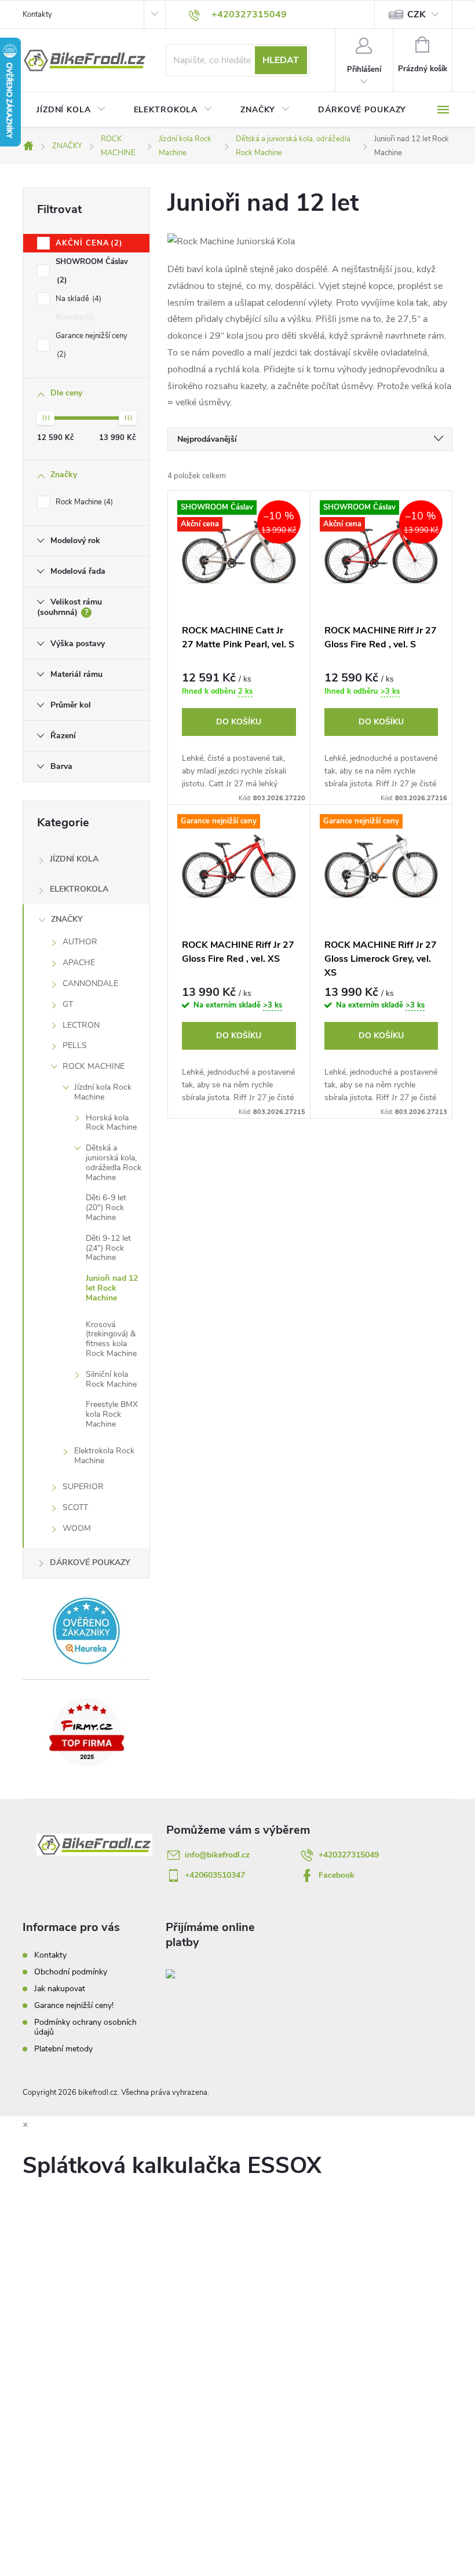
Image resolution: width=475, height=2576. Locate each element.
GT (68, 1004)
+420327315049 (349, 1855)
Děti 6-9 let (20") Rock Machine (106, 1208)
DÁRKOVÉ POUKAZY (90, 1562)
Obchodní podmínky (71, 1972)
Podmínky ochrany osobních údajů (85, 2027)
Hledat (281, 60)
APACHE (79, 963)
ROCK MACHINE (94, 1066)
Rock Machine (83, 502)
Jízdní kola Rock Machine (103, 1092)
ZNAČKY (67, 919)
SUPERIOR (83, 1487)
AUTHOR (80, 942)
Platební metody (63, 2049)
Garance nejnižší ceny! (74, 2005)
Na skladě (77, 299)
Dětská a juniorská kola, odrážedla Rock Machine (114, 1162)
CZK (416, 14)
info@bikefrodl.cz (217, 1855)
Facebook (337, 1875)
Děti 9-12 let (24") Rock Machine (108, 1248)
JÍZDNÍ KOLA (74, 859)
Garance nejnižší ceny (92, 345)
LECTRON (81, 1025)
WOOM (77, 1528)
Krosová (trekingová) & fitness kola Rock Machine (111, 1339)
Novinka (74, 317)
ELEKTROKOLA (79, 889)
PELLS (75, 1045)
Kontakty (37, 14)
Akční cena (87, 243)
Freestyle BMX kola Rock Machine (112, 1414)
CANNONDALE (90, 983)
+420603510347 (215, 1875)
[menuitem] (71, 110)
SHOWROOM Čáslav (92, 271)
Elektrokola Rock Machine (104, 1456)
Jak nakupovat (60, 1989)
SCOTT (75, 1507)
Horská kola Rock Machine (111, 1123)
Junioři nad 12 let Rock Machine (112, 1288)
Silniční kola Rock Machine (111, 1379)
